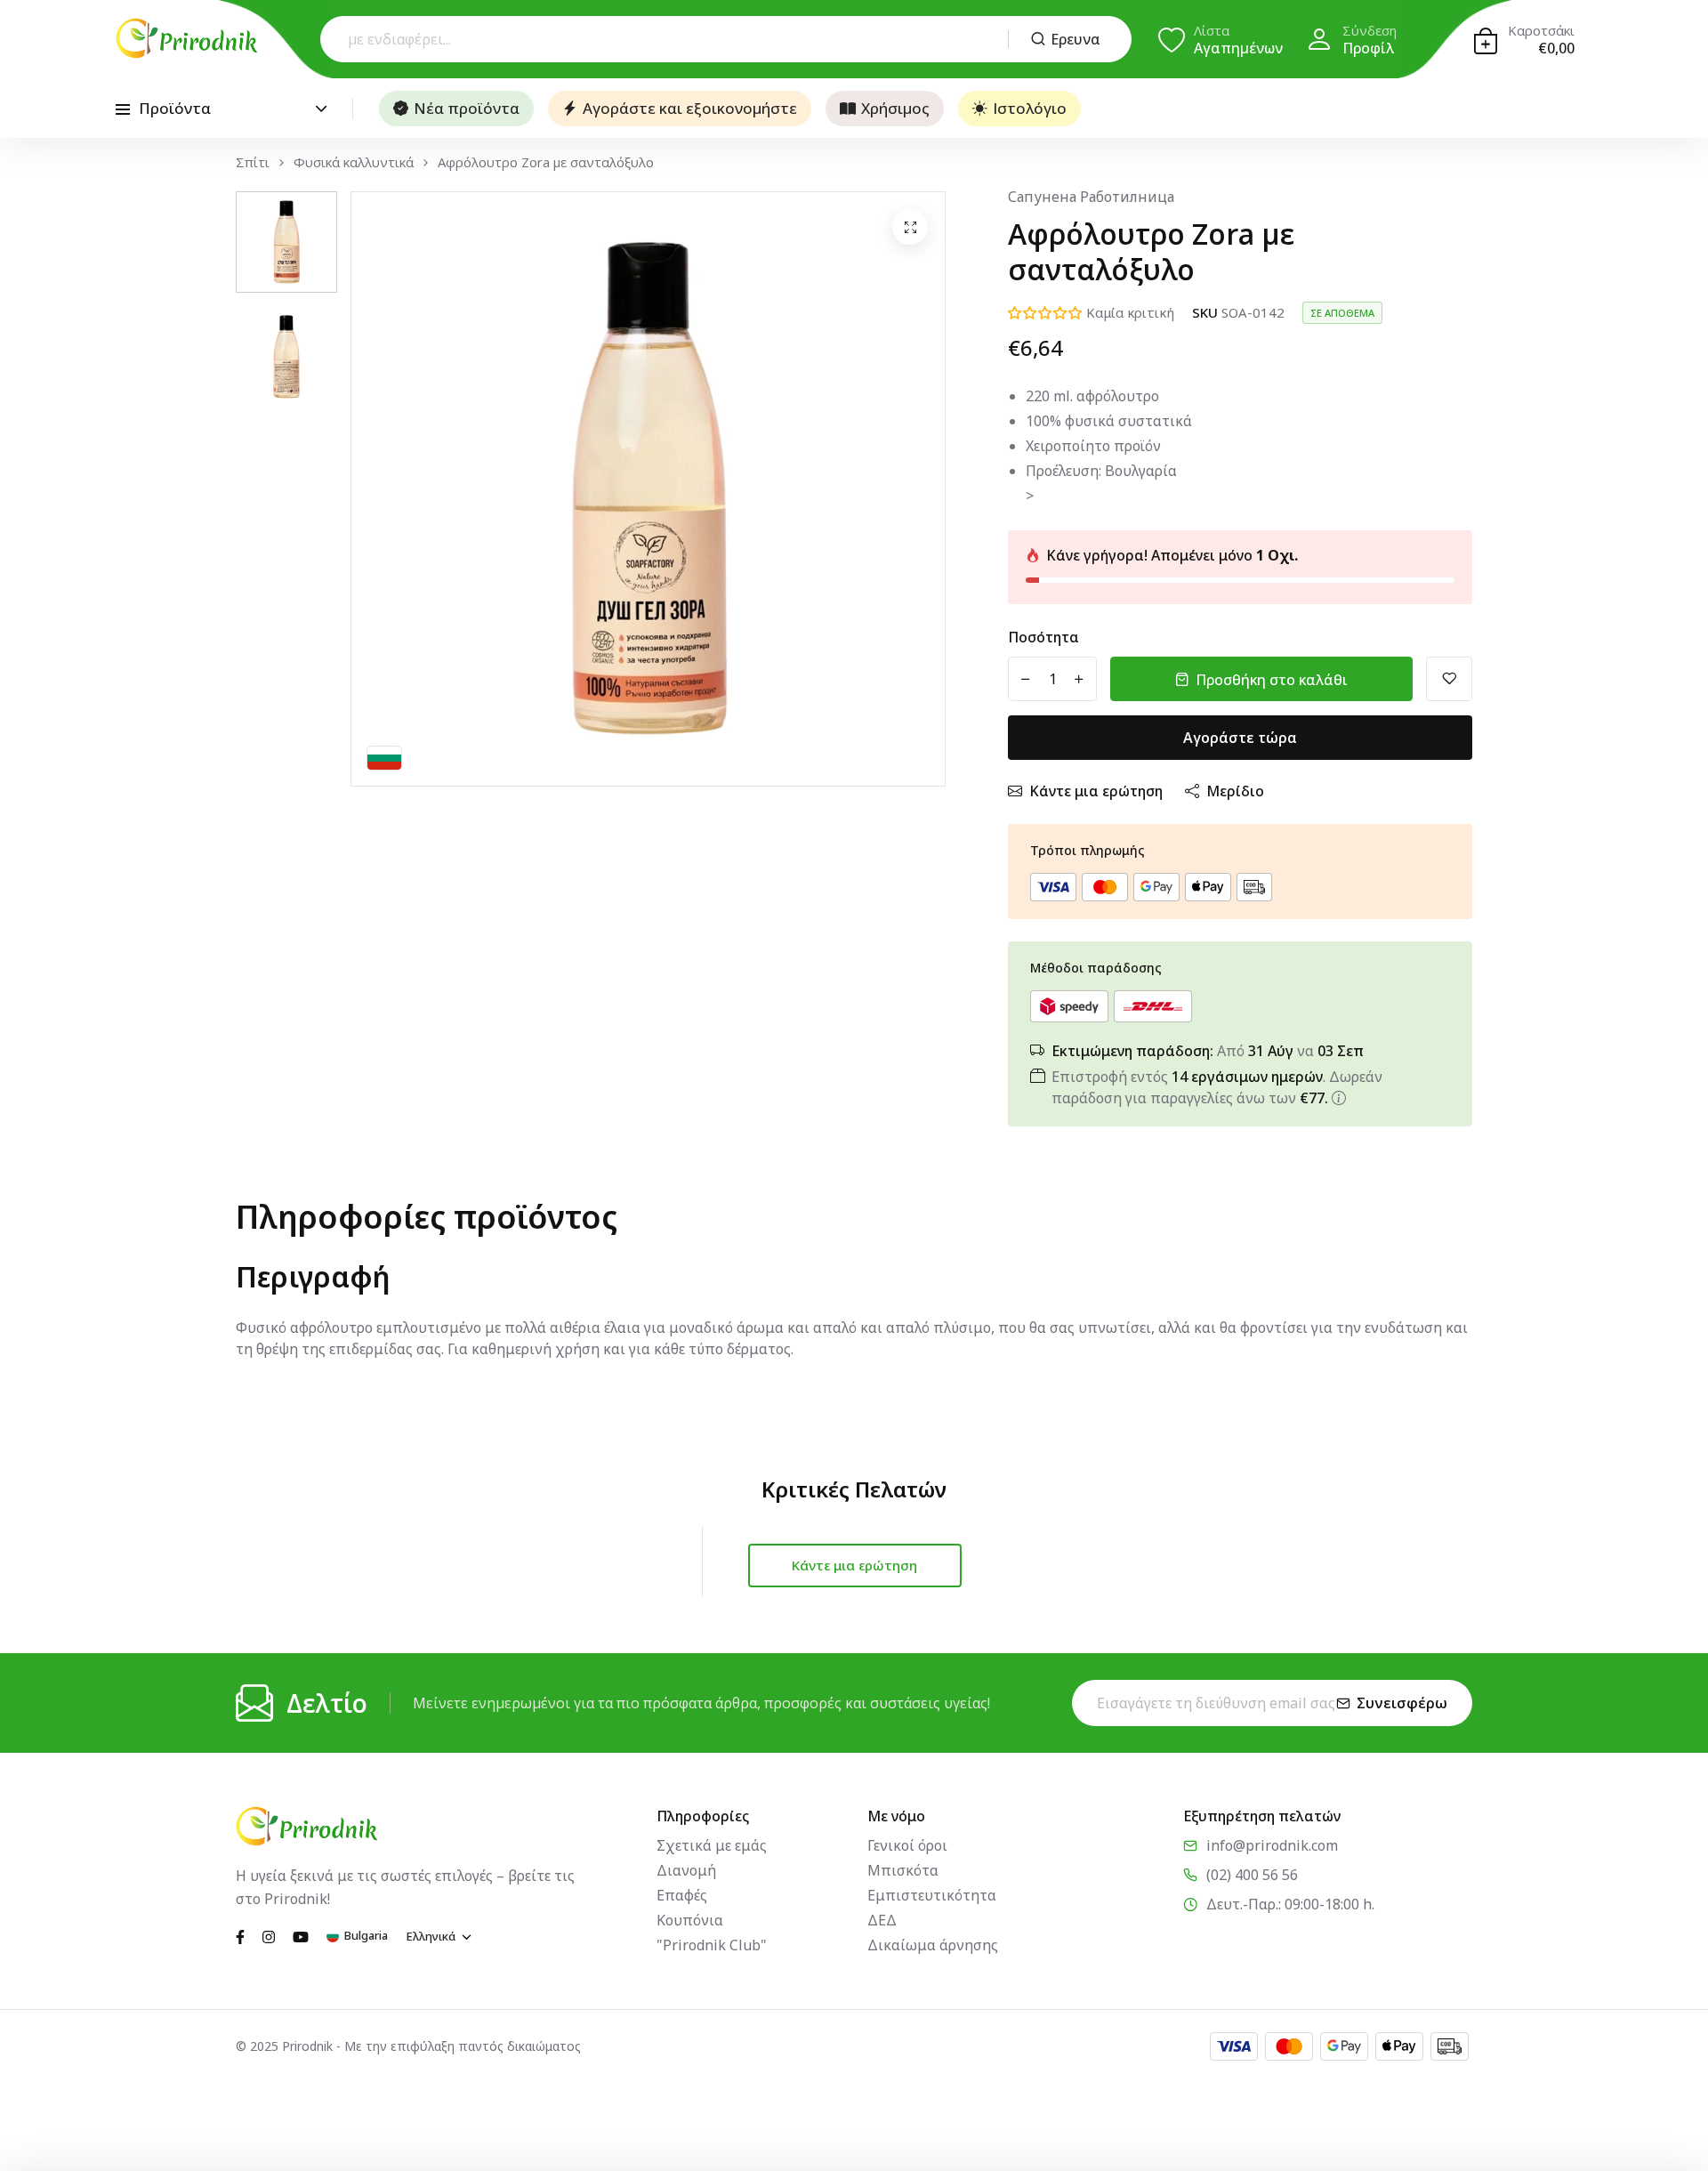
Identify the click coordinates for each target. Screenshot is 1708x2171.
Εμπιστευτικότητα (932, 1895)
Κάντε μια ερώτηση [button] (854, 1565)
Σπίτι (253, 162)
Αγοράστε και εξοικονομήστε (690, 108)
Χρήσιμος (895, 108)
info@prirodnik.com (1272, 1845)
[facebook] (240, 1935)
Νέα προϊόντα (467, 108)
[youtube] (301, 1935)
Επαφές (682, 1895)
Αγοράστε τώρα (1240, 738)
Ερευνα (1076, 39)
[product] (910, 227)
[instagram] (269, 1935)
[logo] (187, 38)
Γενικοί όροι (907, 1845)
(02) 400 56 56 (1252, 1875)
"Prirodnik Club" (712, 1945)
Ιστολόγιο (1030, 108)
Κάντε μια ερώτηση (1096, 791)
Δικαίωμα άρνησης (933, 1945)
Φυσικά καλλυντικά (354, 162)
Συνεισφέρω (1402, 1703)
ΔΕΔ (882, 1920)
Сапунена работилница (1091, 197)
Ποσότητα (1043, 637)
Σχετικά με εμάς (712, 1845)
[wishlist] (1449, 679)
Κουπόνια (690, 1920)
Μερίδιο (1235, 791)
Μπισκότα (903, 1870)
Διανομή (686, 1870)
